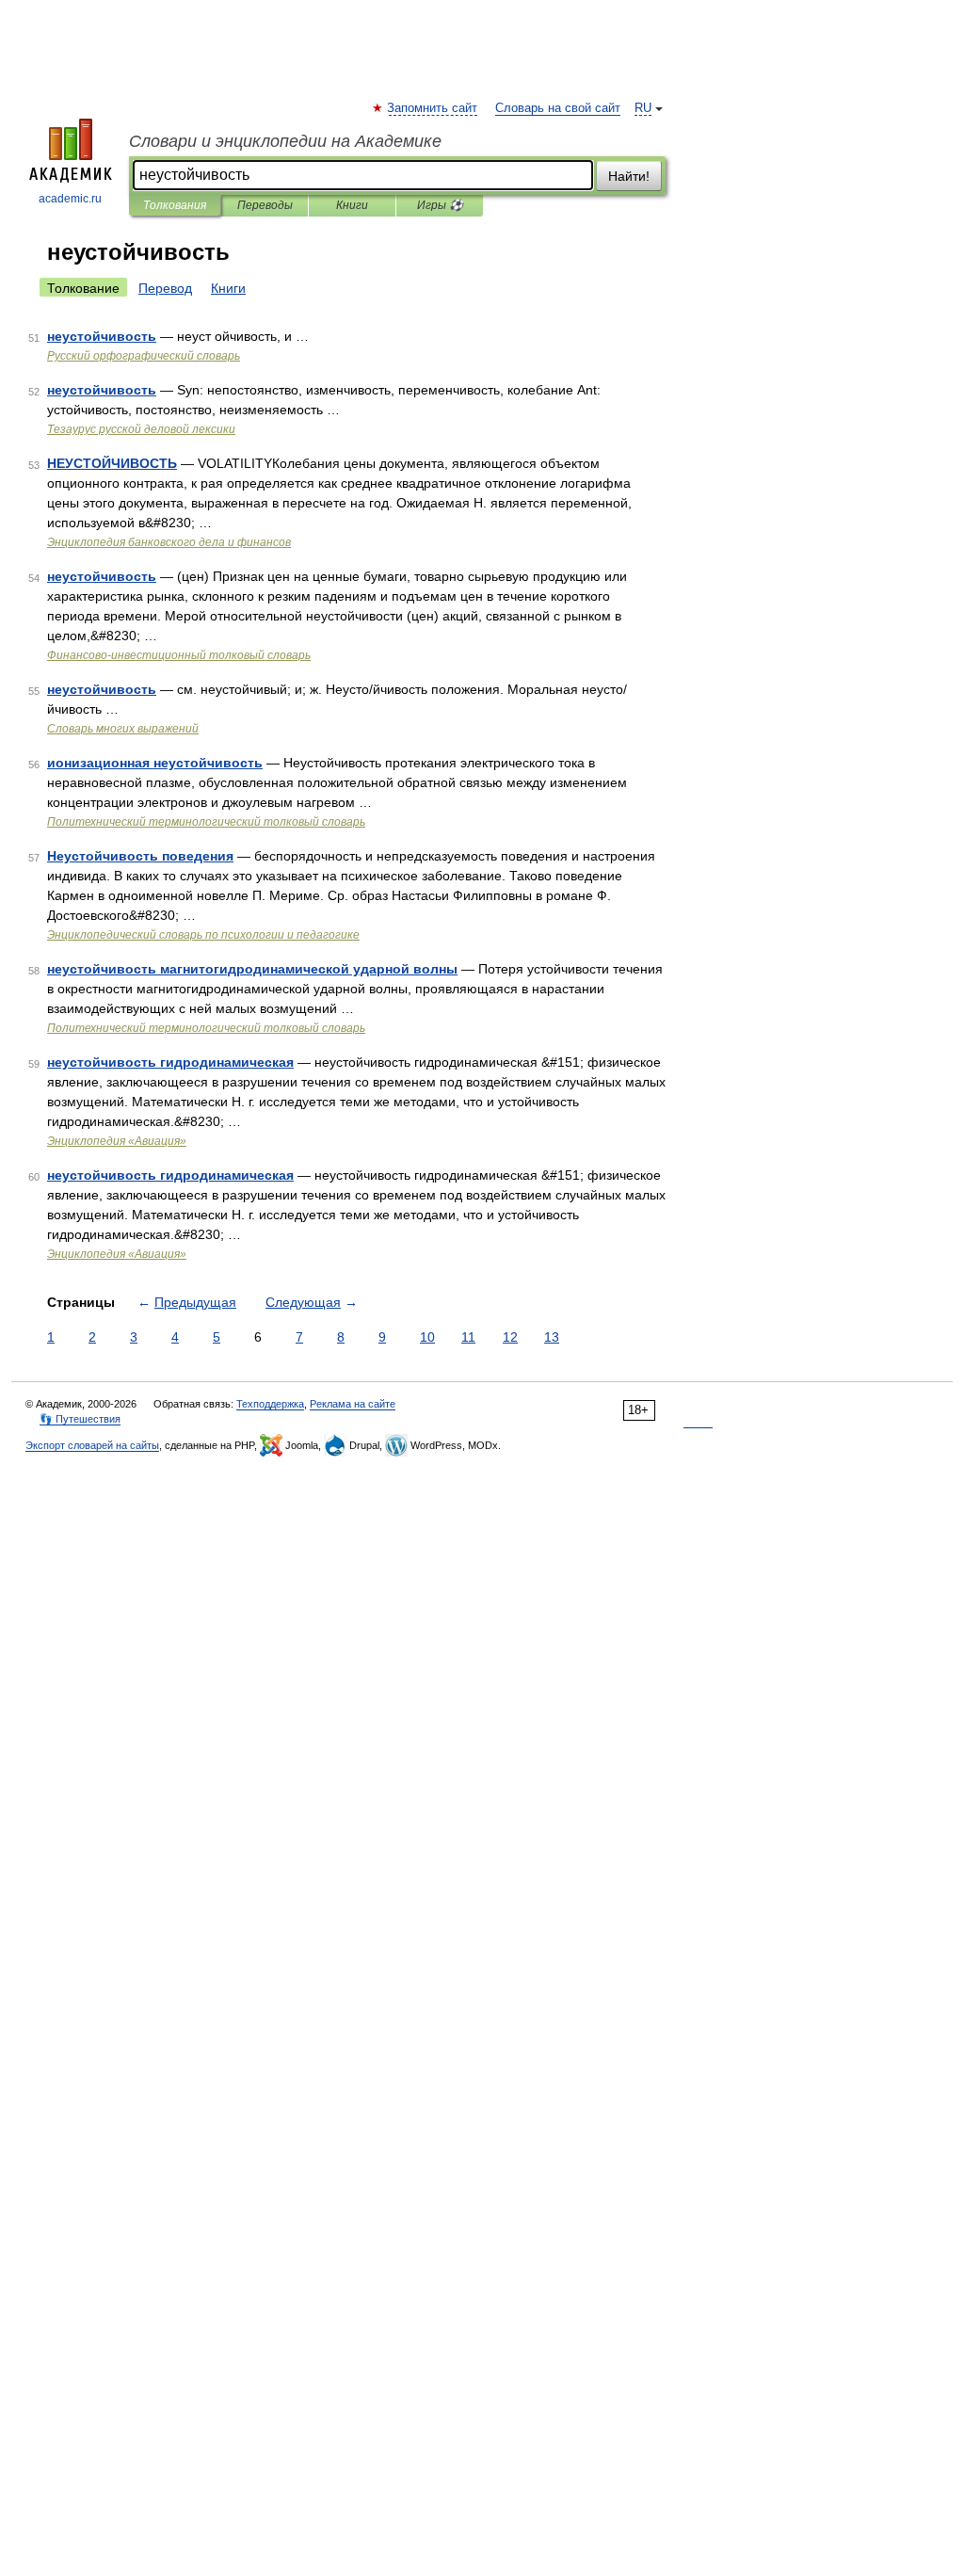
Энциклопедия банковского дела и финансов (169, 542)
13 (552, 1337)
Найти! (629, 176)
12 (510, 1337)
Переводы (265, 205)
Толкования (175, 205)
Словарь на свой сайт (558, 108)
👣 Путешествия (80, 1419)
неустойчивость (102, 336)
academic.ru (70, 199)
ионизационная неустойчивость (155, 763)
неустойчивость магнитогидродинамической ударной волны (252, 969)
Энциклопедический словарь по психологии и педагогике (203, 935)
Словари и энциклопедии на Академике (285, 141)
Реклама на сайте (353, 1404)
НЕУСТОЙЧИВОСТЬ (112, 463)
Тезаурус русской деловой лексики (141, 429)
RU (643, 108)
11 (468, 1337)
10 (427, 1337)
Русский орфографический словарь (144, 356)
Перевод (165, 288)
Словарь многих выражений (123, 729)
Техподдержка (270, 1404)
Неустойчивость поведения (140, 856)
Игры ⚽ (440, 205)
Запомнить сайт (433, 108)
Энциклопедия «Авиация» (117, 1141)
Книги (352, 205)
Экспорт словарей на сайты (92, 1445)
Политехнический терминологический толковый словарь (206, 822)
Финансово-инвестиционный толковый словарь (179, 655)
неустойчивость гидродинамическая (170, 1062)
